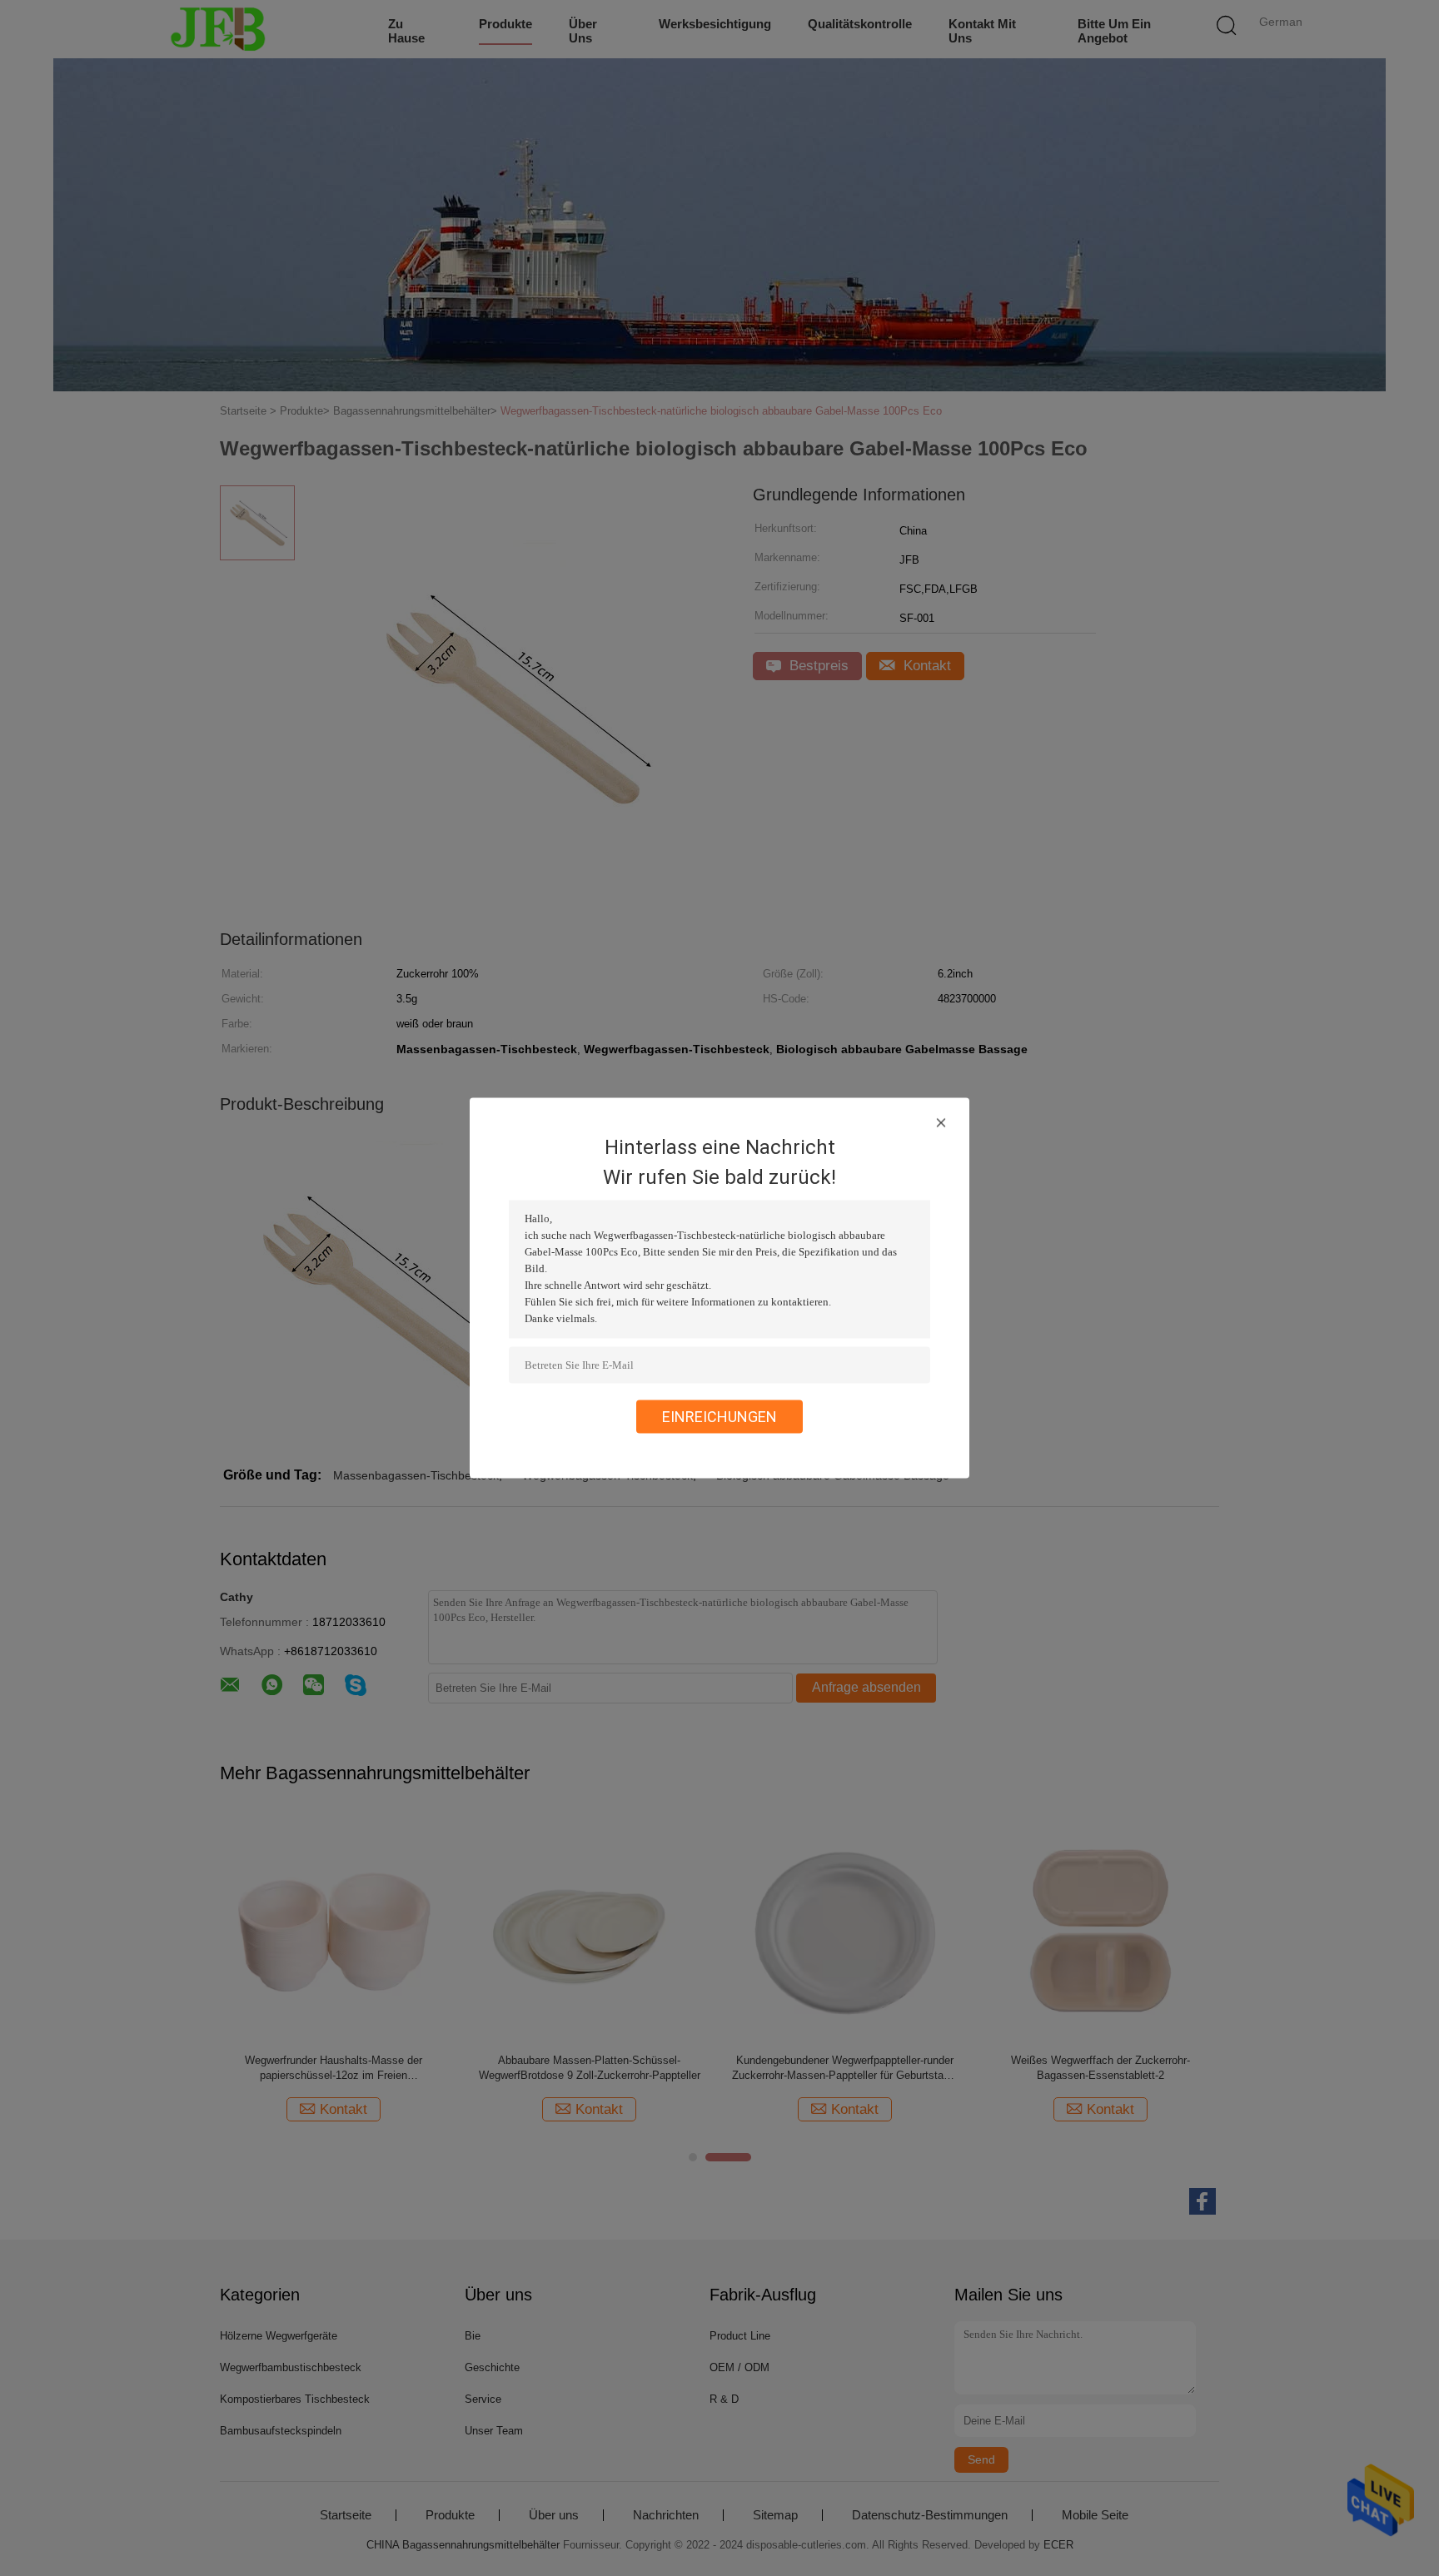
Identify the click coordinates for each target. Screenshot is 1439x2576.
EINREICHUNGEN (719, 1417)
